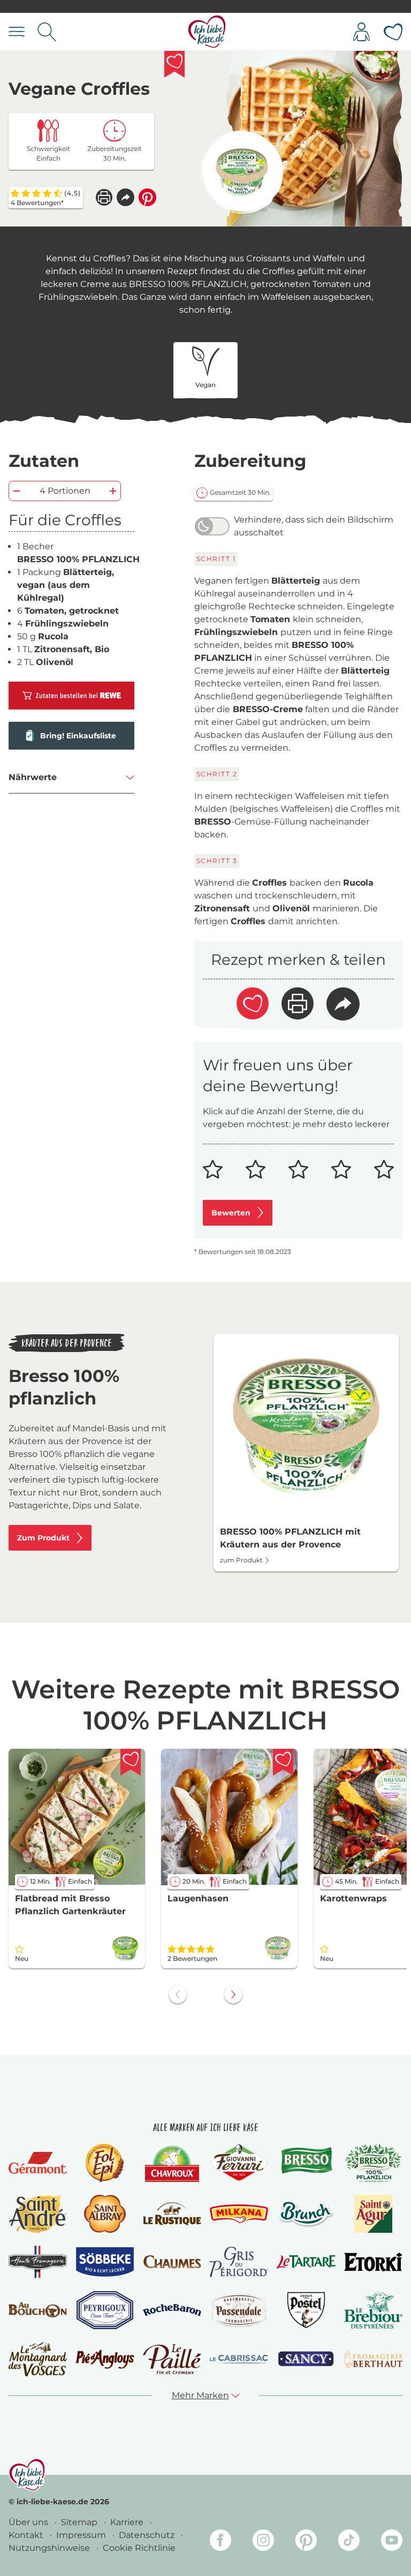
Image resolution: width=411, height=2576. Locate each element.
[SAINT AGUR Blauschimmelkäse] (373, 2214)
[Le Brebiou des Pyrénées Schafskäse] (373, 2310)
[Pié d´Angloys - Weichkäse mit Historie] (105, 2359)
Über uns (29, 2522)
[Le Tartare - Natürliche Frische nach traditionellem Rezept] (306, 2262)
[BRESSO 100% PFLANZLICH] (373, 2163)
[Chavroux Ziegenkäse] (172, 2163)
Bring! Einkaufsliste (78, 736)
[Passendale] (239, 2310)
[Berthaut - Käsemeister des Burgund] (373, 2359)
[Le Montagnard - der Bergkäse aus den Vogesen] (38, 2359)
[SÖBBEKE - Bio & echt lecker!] (105, 2262)
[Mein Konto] (361, 32)
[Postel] (306, 2310)
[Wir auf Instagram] (263, 2542)
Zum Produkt (43, 1538)
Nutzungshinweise (50, 2548)
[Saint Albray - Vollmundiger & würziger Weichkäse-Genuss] (105, 2214)
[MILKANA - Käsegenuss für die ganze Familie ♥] (239, 2214)
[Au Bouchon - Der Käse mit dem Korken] (38, 2310)
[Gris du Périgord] (239, 2262)
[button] (125, 197)
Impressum (82, 2535)
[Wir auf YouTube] (392, 2542)
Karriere (128, 2522)
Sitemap (80, 2522)
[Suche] (47, 32)
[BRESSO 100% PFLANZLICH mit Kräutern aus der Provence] (242, 172)
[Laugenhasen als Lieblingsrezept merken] (283, 1762)
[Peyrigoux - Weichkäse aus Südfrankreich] (105, 2310)
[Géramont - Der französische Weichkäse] (38, 2163)
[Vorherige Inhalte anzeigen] (178, 1995)
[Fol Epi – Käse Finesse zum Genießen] (105, 2163)
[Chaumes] (172, 2262)
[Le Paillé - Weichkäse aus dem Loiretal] (172, 2359)
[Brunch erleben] (306, 2214)
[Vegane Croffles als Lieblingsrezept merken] (174, 64)
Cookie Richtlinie (139, 2548)
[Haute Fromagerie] (38, 2262)
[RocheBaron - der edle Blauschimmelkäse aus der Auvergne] (172, 2310)
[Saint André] (38, 2214)
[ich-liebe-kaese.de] (27, 2475)
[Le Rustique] (172, 2214)
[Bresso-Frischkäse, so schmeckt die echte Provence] (306, 2163)
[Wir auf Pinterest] (306, 2542)
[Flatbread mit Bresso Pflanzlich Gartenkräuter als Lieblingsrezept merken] (131, 1762)
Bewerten (231, 1213)
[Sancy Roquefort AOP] (306, 2359)
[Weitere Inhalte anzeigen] (233, 1995)
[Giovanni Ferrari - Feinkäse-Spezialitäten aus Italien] (239, 2163)
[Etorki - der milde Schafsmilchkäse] (373, 2262)
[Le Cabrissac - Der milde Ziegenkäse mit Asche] (239, 2359)
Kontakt (27, 2535)
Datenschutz (148, 2535)
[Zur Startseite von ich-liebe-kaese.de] (207, 32)
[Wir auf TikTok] (349, 2542)
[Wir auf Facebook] (220, 2542)
